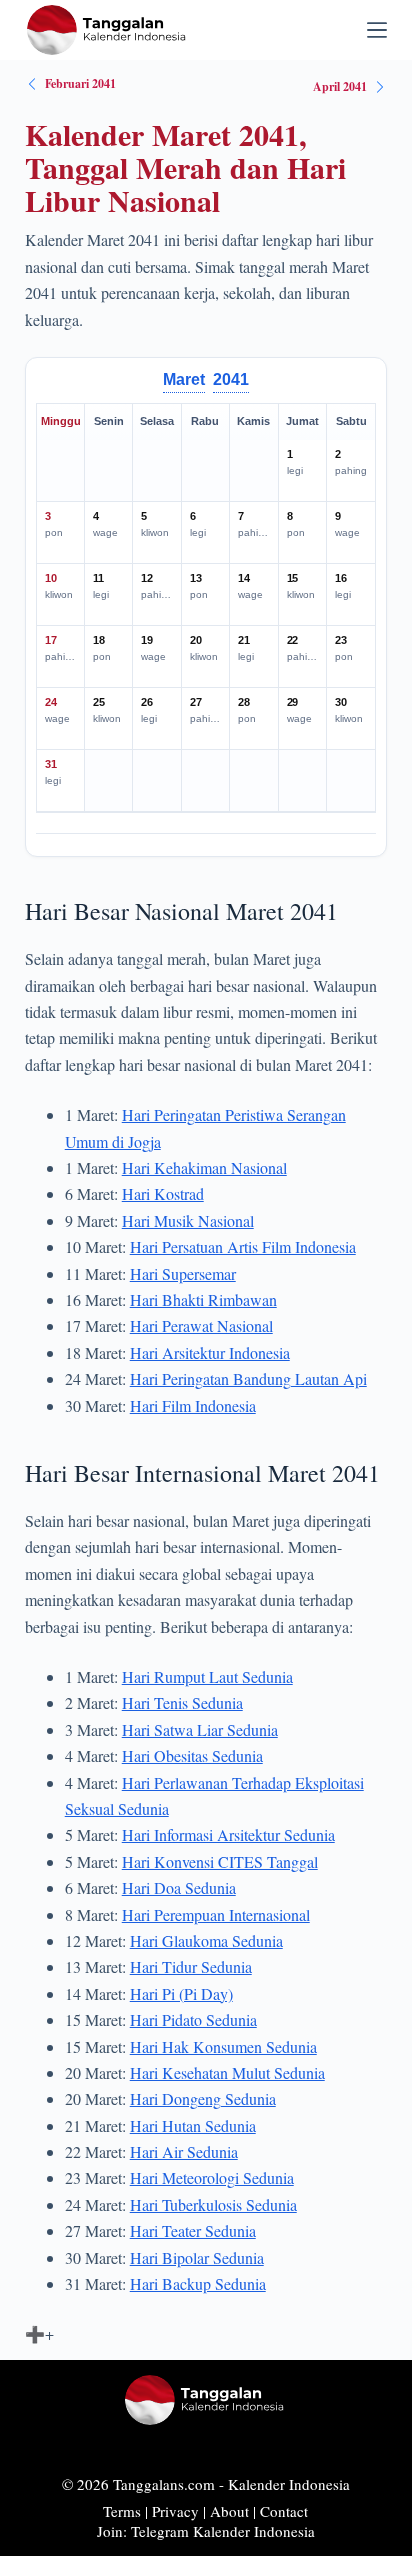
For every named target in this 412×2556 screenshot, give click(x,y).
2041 (231, 379)
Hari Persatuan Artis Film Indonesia (243, 1246)
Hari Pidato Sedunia (193, 2019)
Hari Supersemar (183, 1273)
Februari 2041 (80, 83)
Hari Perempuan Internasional (216, 1914)
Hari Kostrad (163, 1193)
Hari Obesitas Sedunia (192, 1755)
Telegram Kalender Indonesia (223, 2531)
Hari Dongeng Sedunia (203, 2098)
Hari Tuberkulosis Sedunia (213, 2204)
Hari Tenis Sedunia (182, 1702)
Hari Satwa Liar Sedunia (200, 1729)
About (229, 2511)
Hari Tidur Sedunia (191, 1966)
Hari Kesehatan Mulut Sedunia (227, 2072)
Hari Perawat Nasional (201, 1325)
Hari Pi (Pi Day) (181, 1993)
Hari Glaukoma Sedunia (206, 1940)
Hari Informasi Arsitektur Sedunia (228, 1834)
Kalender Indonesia (289, 2484)
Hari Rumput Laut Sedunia (207, 1676)
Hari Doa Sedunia (179, 1887)
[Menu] (377, 30)
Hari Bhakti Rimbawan (203, 1299)
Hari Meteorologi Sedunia (212, 2177)
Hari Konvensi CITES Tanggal (220, 1861)
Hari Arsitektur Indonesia (210, 1352)
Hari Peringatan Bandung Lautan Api (248, 1378)
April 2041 (340, 86)
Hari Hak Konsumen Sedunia (223, 2046)
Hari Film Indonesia (193, 1405)
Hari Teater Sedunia (193, 2230)
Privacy (175, 2511)
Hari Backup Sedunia (198, 2283)
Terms (122, 2511)
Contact (284, 2511)
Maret (184, 379)
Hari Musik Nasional (188, 1220)
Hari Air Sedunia (184, 2151)
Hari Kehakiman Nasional (204, 1167)
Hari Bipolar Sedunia (197, 2257)
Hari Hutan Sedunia (193, 2125)
